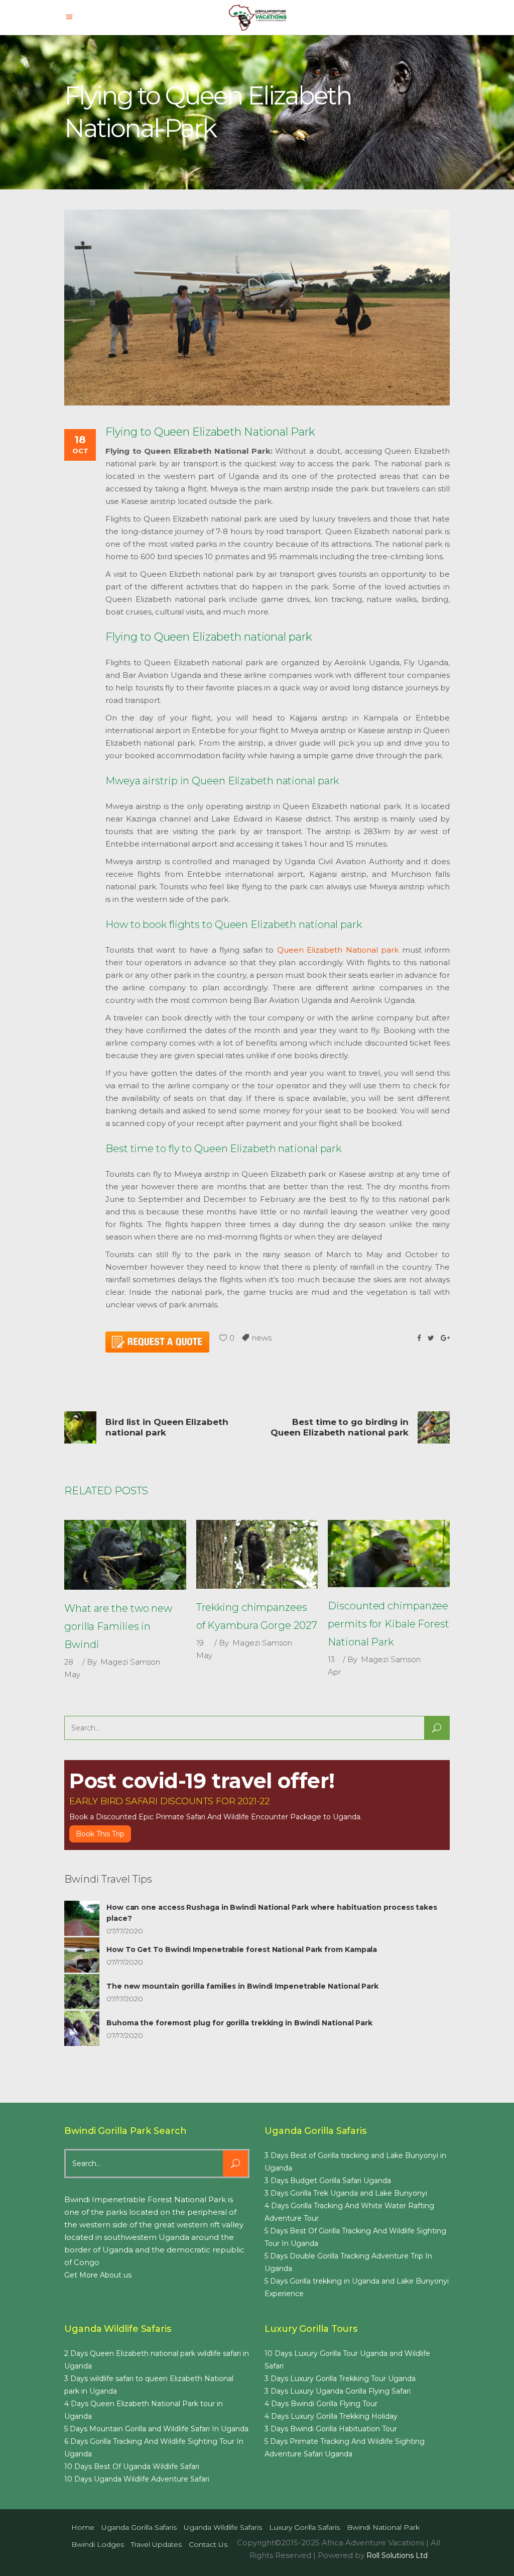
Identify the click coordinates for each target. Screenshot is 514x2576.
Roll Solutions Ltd (397, 2555)
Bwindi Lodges (98, 2544)
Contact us (208, 2544)
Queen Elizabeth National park (338, 950)
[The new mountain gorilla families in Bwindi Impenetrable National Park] (82, 1992)
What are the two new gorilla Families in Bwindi (118, 1626)
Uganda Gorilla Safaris (139, 2527)
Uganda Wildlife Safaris (223, 2527)
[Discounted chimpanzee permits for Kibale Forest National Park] (389, 1554)
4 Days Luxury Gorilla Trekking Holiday (331, 2416)
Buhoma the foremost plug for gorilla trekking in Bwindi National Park (239, 2023)
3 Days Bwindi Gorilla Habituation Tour (331, 2429)
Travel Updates (156, 2544)
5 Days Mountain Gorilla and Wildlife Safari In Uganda (156, 2429)
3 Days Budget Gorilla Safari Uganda (328, 2181)
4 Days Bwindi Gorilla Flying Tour (321, 2404)
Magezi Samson (130, 1662)
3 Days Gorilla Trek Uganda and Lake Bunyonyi (346, 2193)
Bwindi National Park (383, 2527)
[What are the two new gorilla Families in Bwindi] (125, 1555)
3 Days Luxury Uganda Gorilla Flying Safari (338, 2391)
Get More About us (98, 2275)
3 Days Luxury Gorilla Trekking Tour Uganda (340, 2379)
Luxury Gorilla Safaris (304, 2527)
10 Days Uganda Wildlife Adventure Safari (137, 2479)
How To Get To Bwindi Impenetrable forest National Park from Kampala (242, 1949)
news (262, 1338)
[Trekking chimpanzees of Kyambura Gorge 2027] (257, 1554)
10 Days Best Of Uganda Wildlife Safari (132, 2466)
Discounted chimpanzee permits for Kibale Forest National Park (389, 1624)
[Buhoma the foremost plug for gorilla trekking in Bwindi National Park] (82, 2028)
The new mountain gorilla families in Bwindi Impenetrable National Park (242, 1986)
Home (83, 2527)
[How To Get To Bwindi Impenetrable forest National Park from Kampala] (82, 1955)
